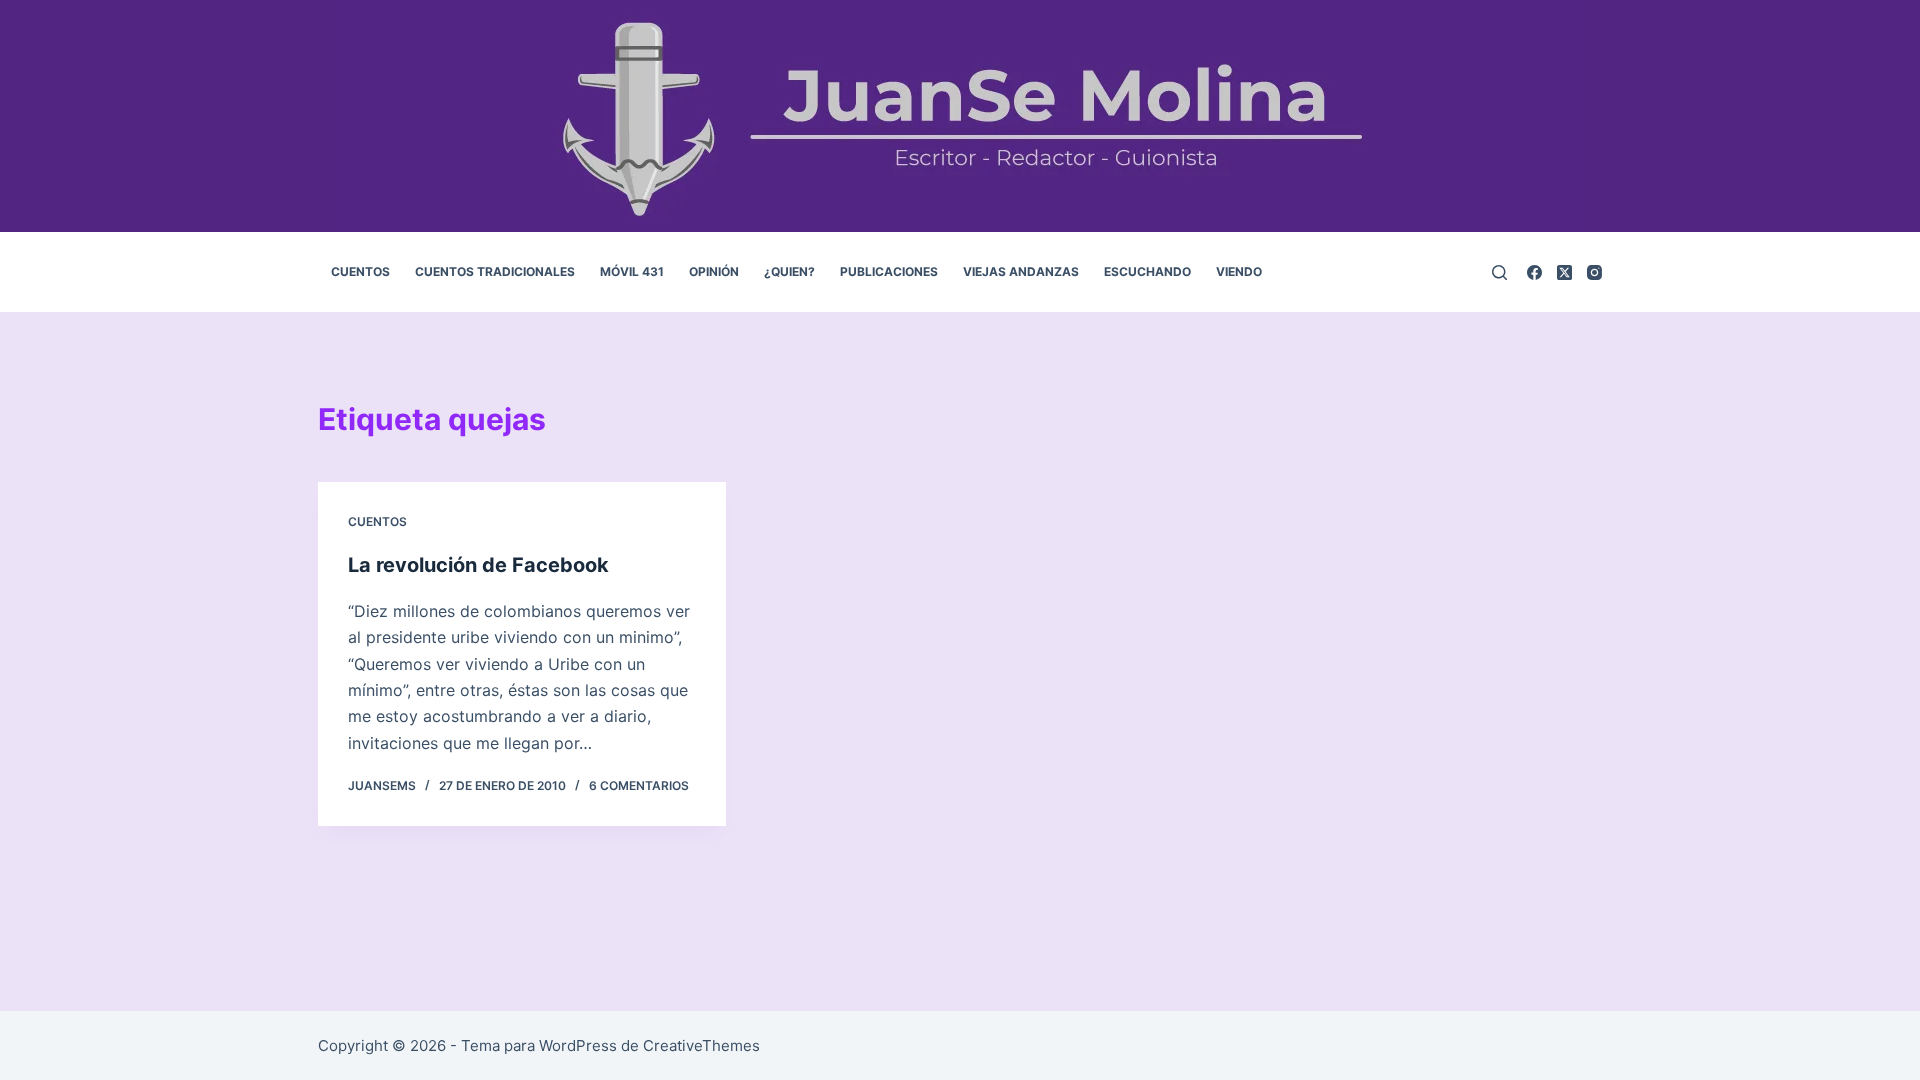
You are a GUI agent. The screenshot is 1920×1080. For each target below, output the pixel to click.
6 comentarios (639, 785)
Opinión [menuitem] (714, 271)
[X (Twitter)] (1564, 272)
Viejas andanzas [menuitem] (1021, 271)
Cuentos (377, 521)
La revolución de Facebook (478, 565)
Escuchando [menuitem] (1147, 271)
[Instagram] (1594, 272)
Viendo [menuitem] (1239, 271)
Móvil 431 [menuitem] (632, 271)
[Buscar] (1499, 272)
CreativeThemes (701, 1045)
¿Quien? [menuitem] (789, 271)
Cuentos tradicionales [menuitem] (495, 271)
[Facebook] (1534, 272)
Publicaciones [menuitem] (889, 271)
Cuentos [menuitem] (360, 271)
